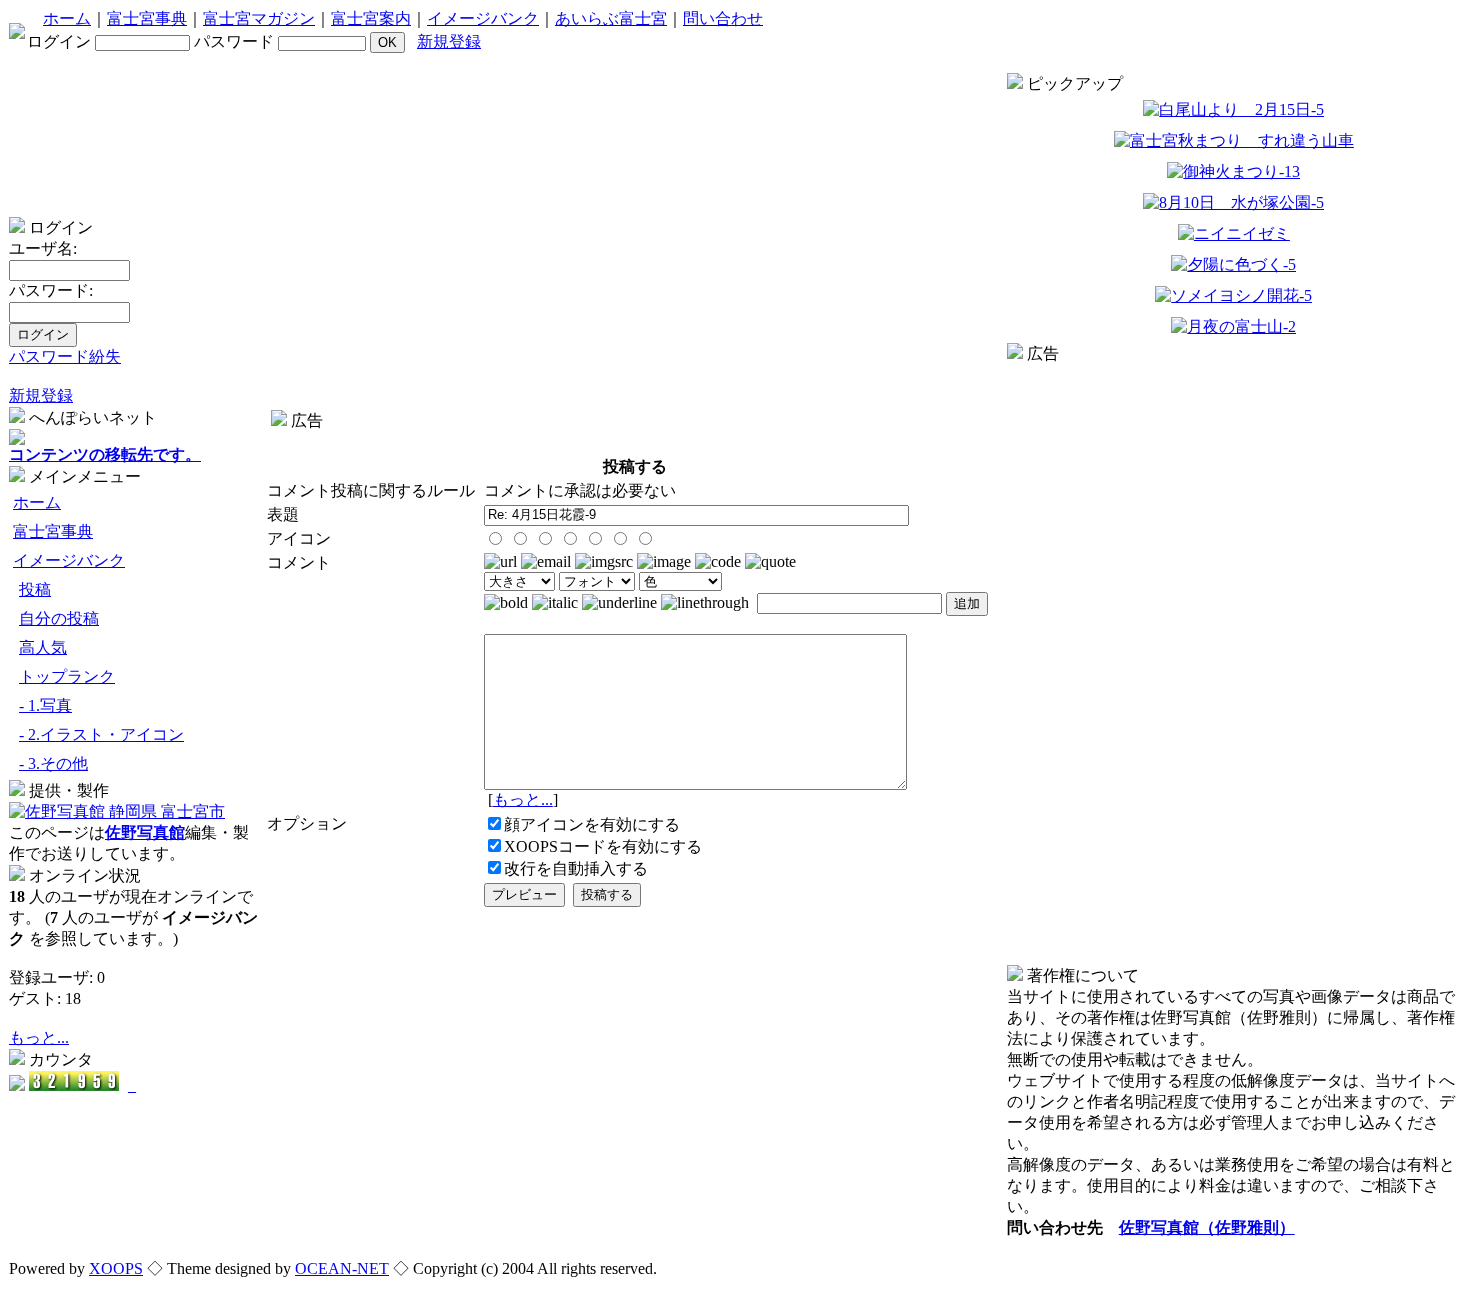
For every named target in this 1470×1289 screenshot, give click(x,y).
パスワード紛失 (65, 356)
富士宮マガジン (259, 18)
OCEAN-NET (342, 1268)
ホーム (67, 18)
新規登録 (449, 41)
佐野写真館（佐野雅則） (1207, 1227)
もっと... (39, 1037)
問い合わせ (723, 18)
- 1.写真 (45, 705)
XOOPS (116, 1268)
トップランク (67, 676)
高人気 (43, 647)
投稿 (35, 589)
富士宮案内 (371, 18)
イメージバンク (483, 18)
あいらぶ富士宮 (611, 18)
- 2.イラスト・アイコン (101, 734)
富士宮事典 (147, 18)
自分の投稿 (59, 618)
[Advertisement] (635, 439)
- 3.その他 (53, 763)
